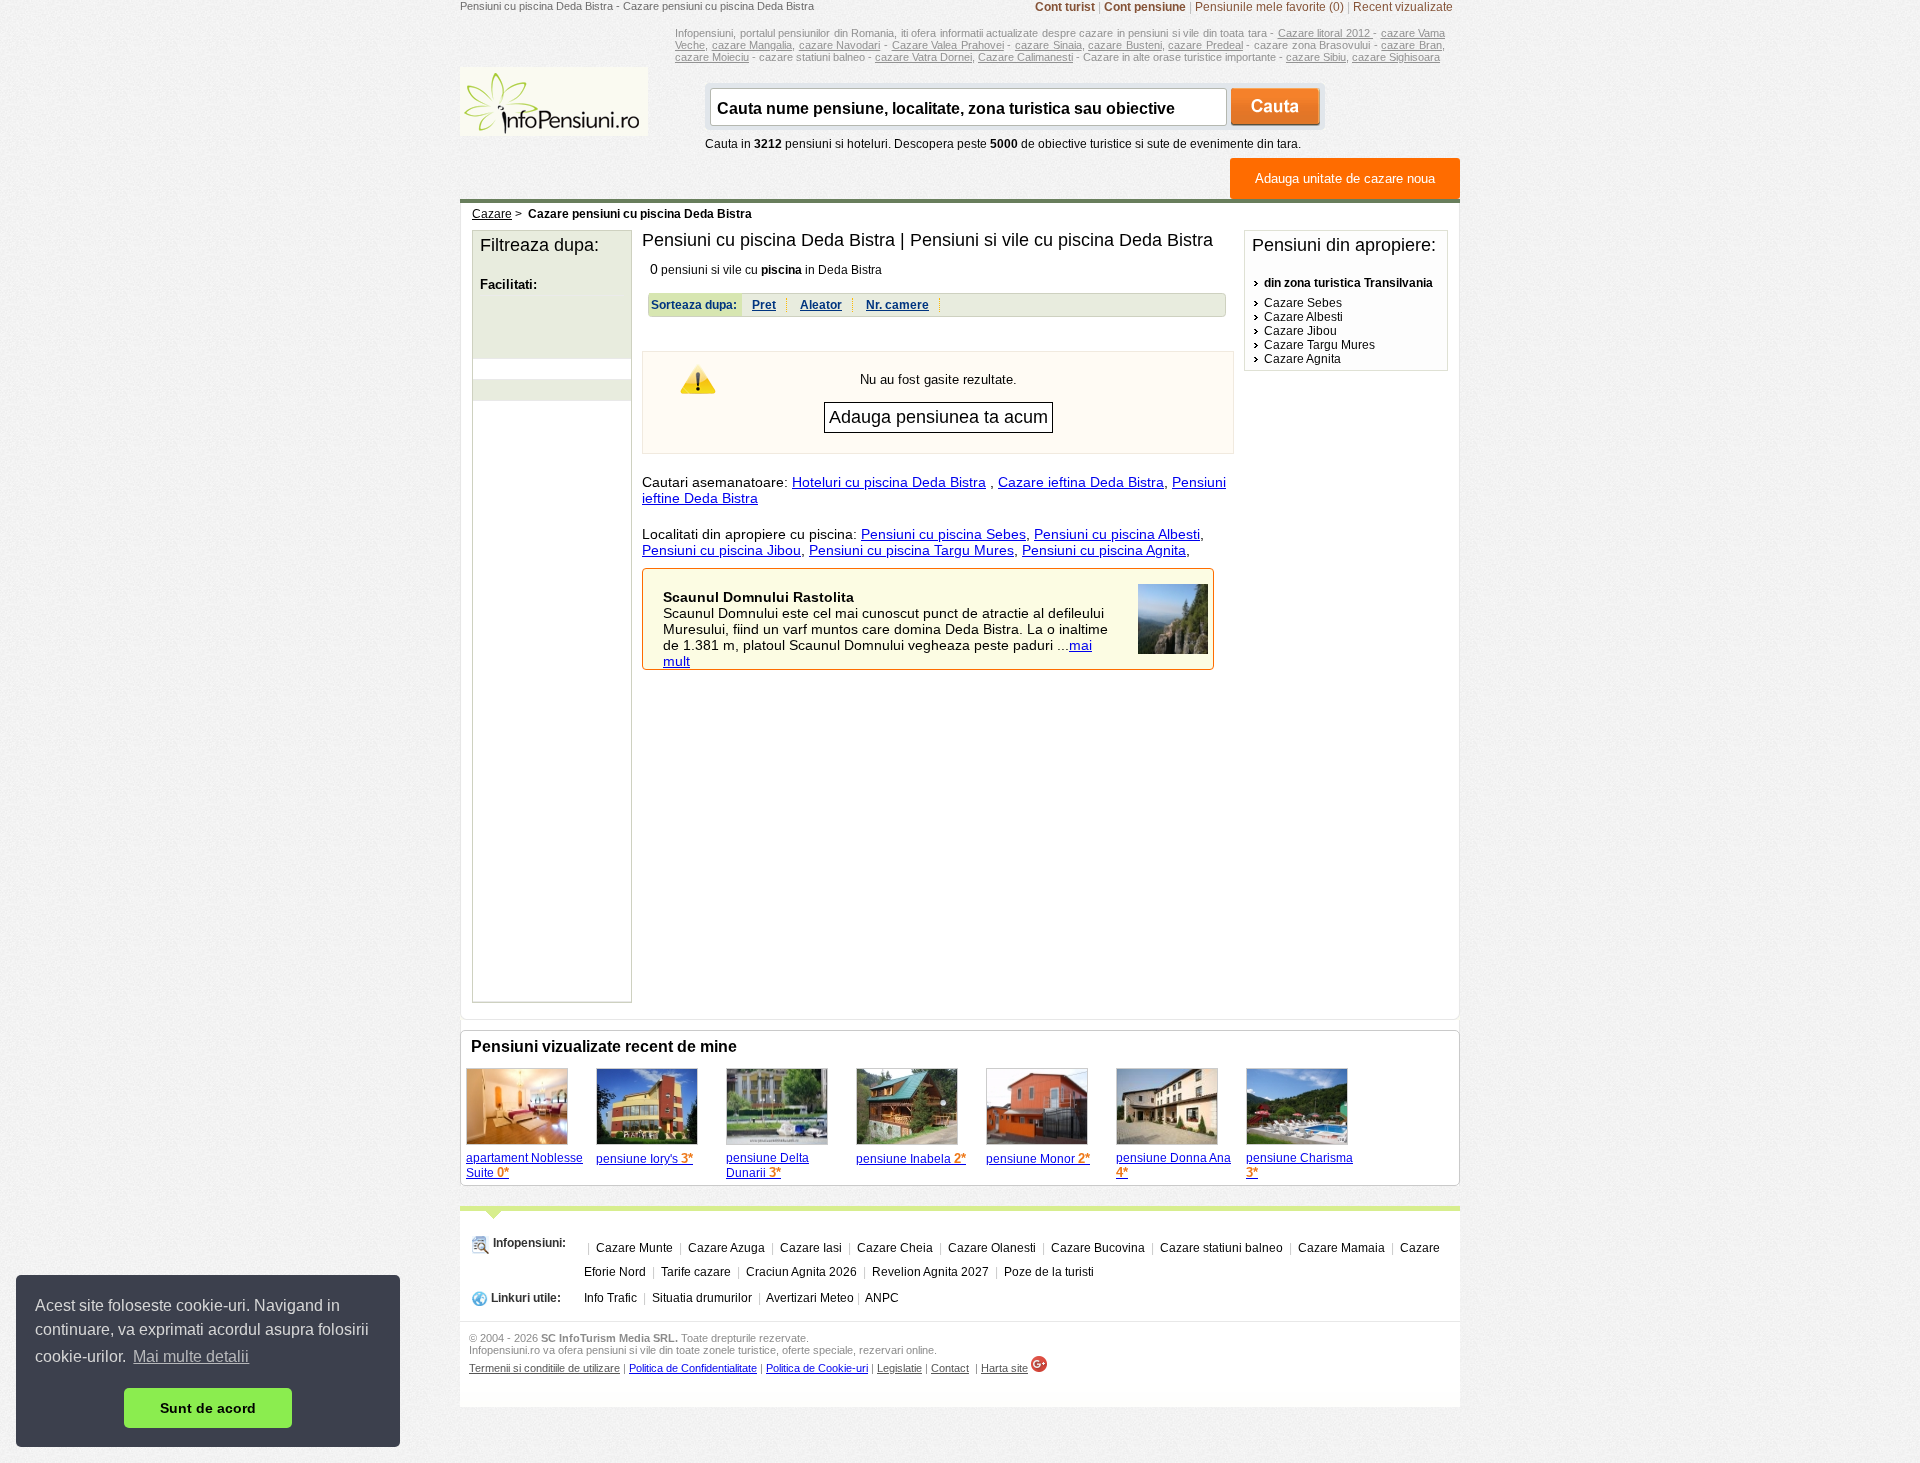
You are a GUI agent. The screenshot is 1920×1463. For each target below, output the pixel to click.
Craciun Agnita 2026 (801, 1272)
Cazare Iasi (811, 1248)
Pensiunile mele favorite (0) (1269, 7)
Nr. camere (897, 305)
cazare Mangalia (752, 45)
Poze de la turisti (1049, 1272)
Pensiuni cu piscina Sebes (943, 534)
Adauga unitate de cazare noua (1345, 178)
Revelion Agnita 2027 (930, 1272)
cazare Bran (1411, 45)
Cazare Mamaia (1341, 1248)
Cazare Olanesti (992, 1248)
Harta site (1004, 1368)
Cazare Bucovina (1098, 1248)
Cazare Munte (634, 1248)
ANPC (882, 1298)
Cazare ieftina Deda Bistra (1081, 482)
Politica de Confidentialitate (693, 1368)
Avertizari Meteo (810, 1298)
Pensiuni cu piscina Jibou (721, 550)
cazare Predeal (1205, 45)
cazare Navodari (840, 45)
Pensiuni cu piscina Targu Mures (911, 550)
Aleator (821, 305)
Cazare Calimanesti (1025, 57)
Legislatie (899, 1368)
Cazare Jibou (1300, 331)
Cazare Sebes (1303, 303)
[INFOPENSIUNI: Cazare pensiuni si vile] (554, 122)
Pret (764, 305)
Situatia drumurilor (702, 1298)
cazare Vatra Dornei (923, 57)
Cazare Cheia (895, 1248)
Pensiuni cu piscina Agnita (1104, 550)
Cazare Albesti (1303, 317)
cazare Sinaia (1048, 45)
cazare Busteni (1125, 45)
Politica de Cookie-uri (817, 1368)
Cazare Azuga (726, 1248)
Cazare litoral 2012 (1326, 33)
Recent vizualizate (1403, 7)
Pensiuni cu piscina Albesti (1117, 534)
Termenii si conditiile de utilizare (544, 1368)
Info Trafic (610, 1298)
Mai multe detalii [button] (191, 1356)
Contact (950, 1368)
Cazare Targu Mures (1319, 345)
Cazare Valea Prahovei (948, 45)
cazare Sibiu (1316, 57)
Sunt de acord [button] (208, 1408)
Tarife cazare (696, 1272)
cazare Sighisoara (1396, 57)
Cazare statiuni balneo (1221, 1248)
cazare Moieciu (712, 57)
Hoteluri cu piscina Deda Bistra (889, 482)
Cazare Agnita (1302, 359)
